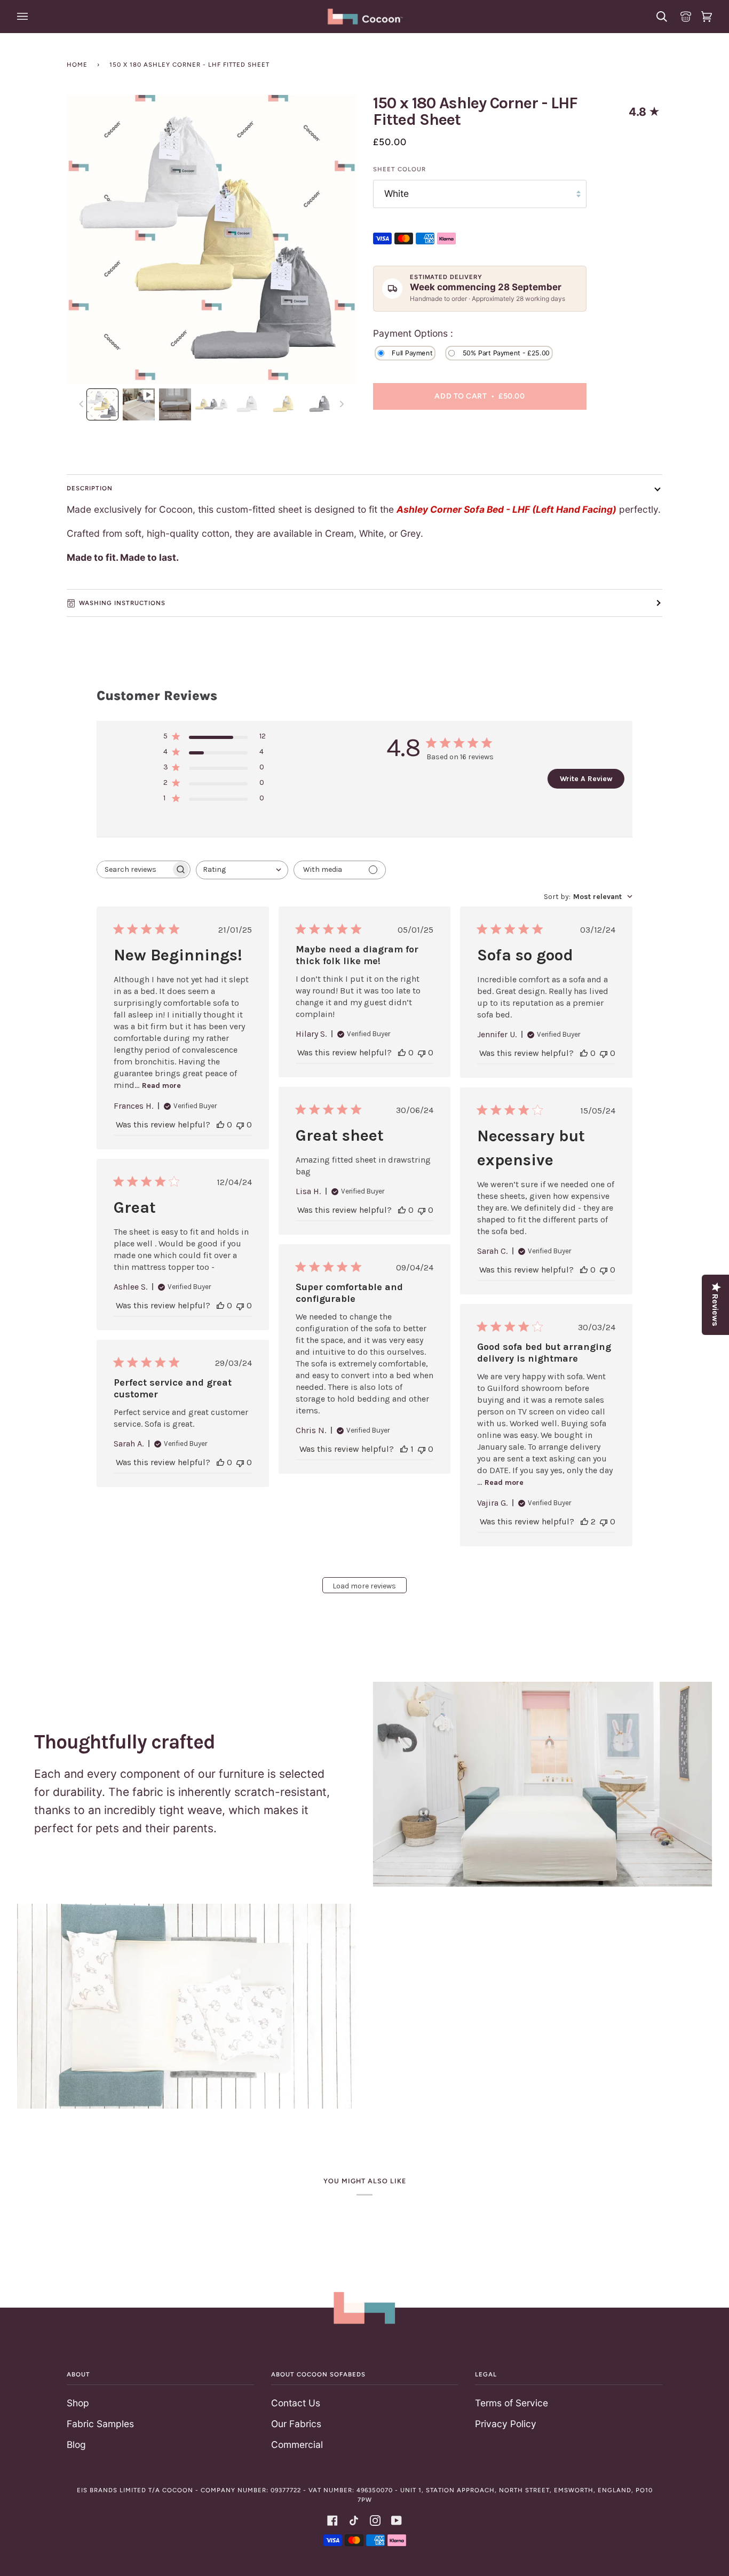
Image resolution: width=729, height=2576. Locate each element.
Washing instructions (122, 603)
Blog (76, 2444)
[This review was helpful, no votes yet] (220, 1124)
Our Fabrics (296, 2424)
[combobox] (242, 870)
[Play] (211, 177)
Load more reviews (364, 1586)
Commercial (297, 2444)
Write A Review (586, 779)
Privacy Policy (506, 2424)
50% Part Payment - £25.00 (506, 352)
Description (90, 488)
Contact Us (296, 2403)
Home (77, 65)
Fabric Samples (100, 2424)
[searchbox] (134, 869)
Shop (78, 2403)
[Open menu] (24, 17)
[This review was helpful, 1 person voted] (404, 1449)
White (397, 193)
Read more (161, 1086)
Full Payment (412, 352)
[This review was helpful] (584, 1521)
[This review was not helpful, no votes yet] (240, 1124)
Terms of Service (512, 2403)
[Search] (660, 17)
